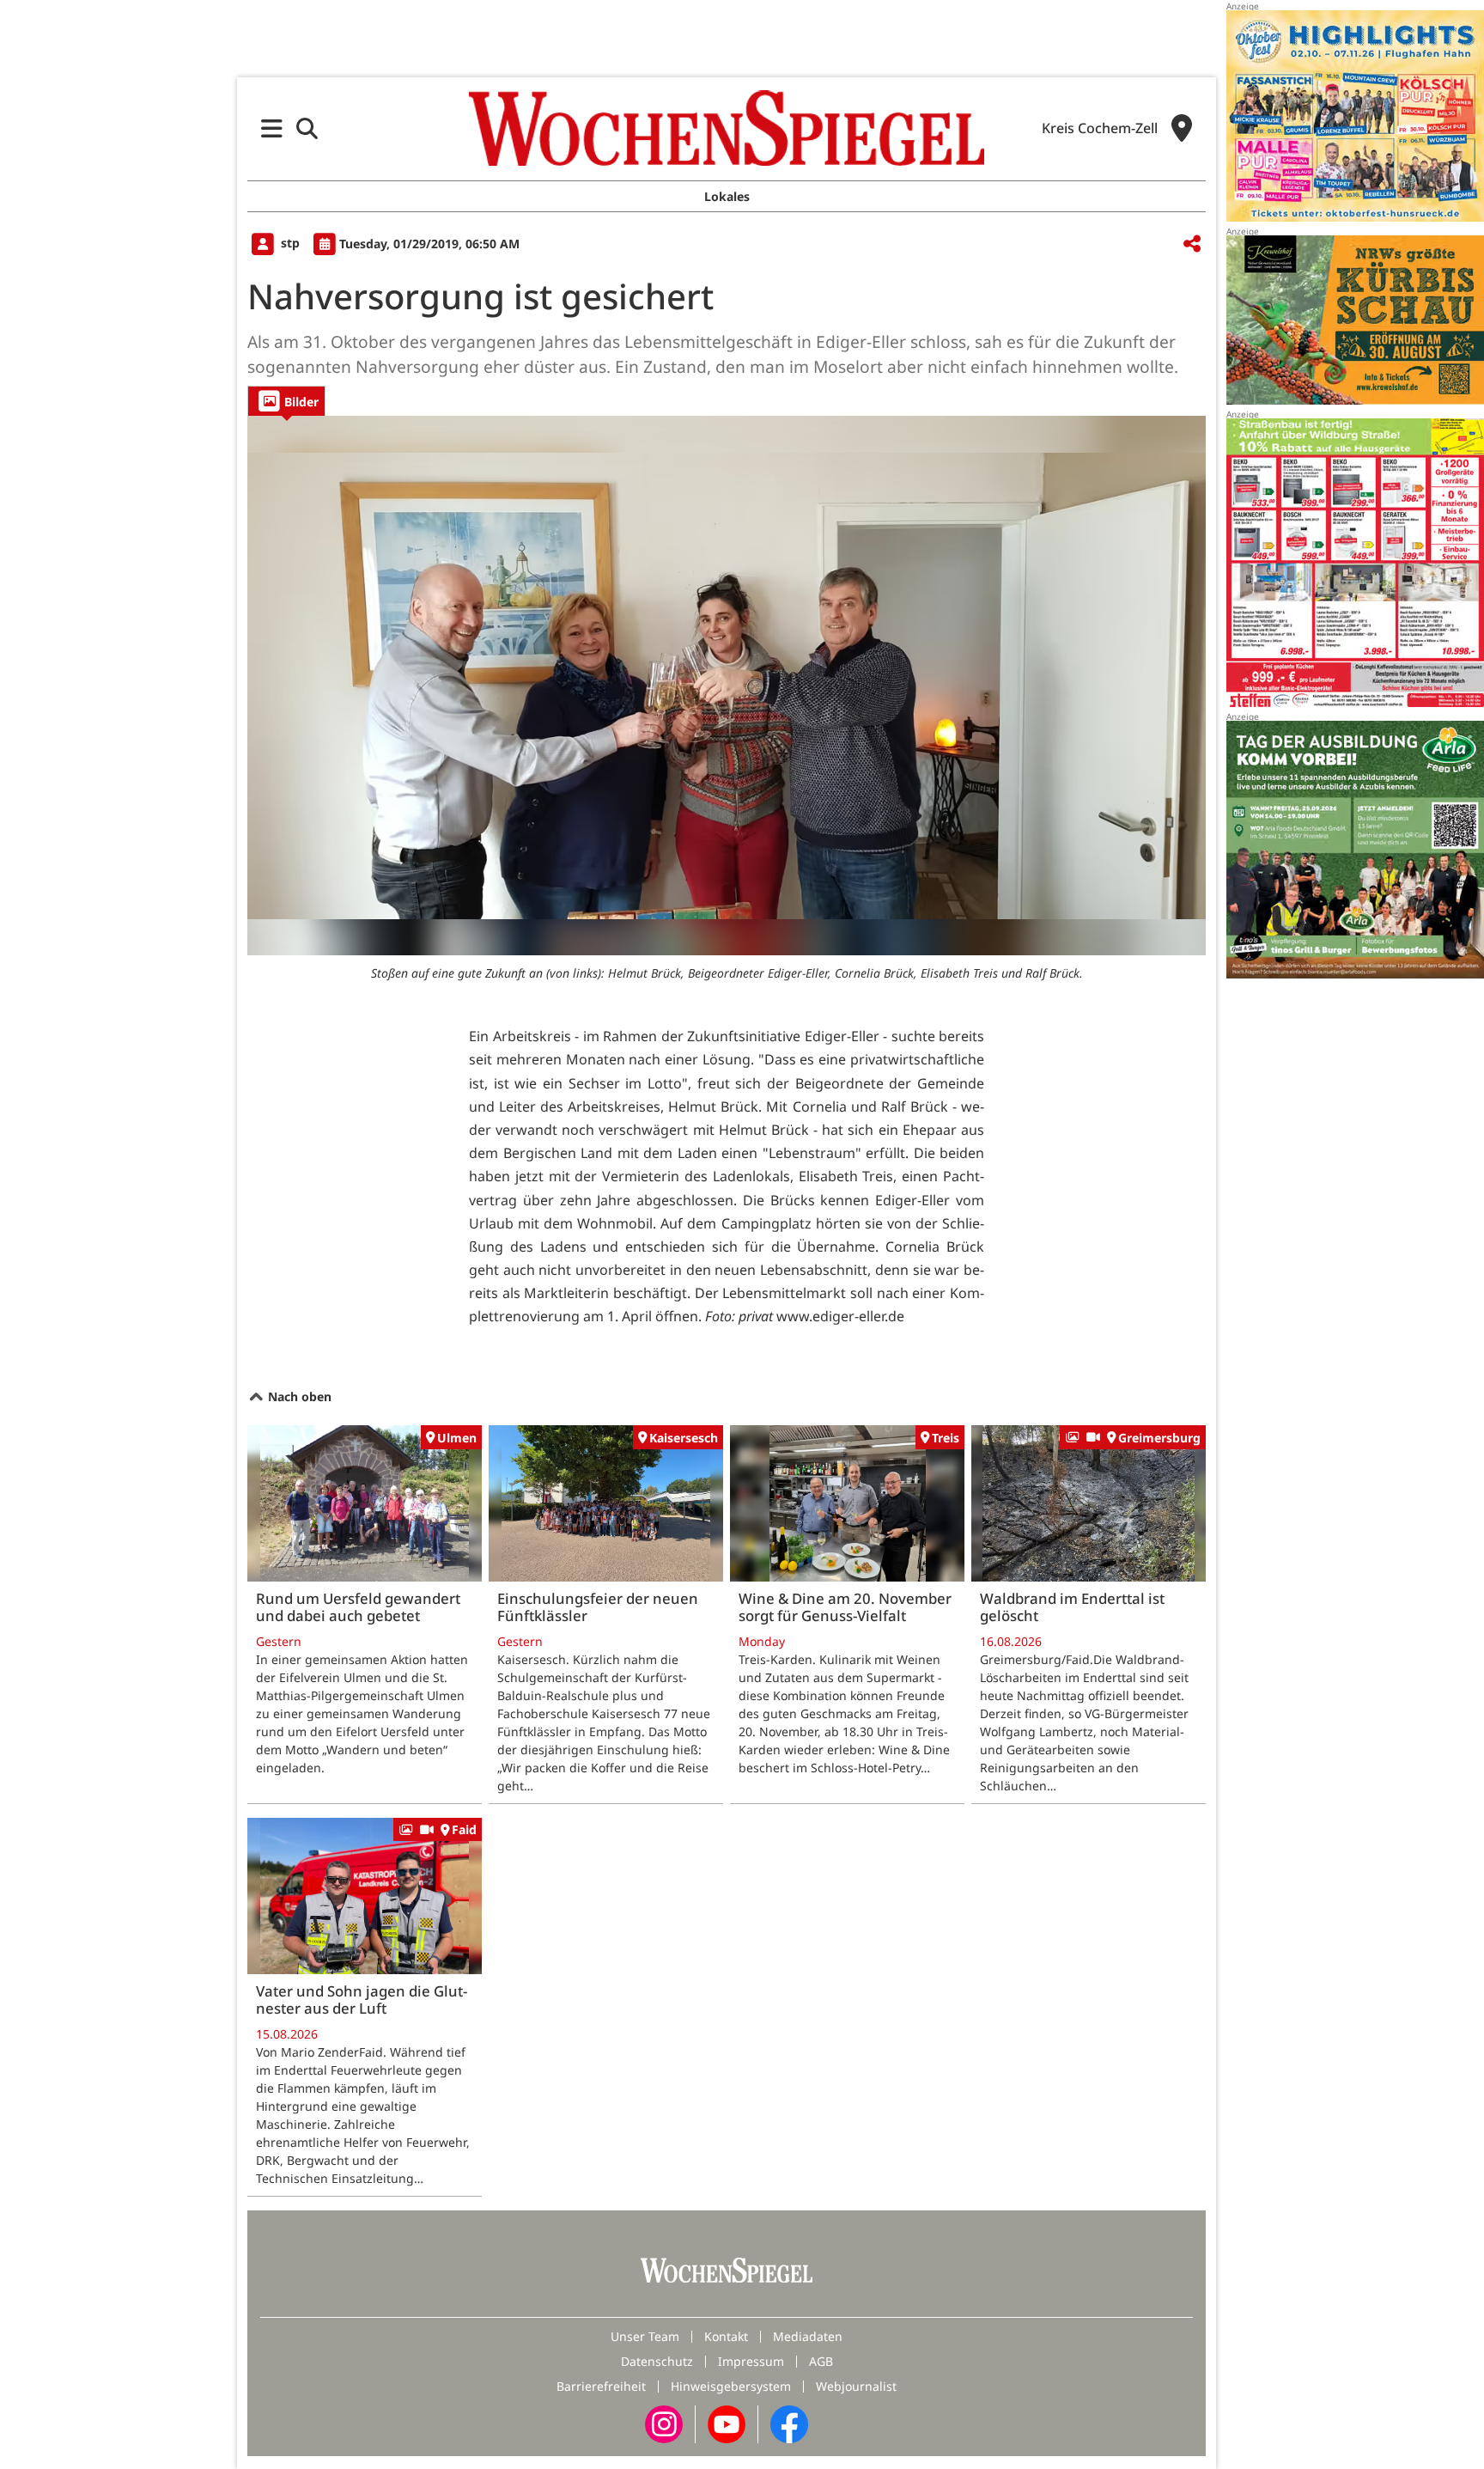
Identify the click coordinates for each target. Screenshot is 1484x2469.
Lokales (727, 196)
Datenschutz (657, 2361)
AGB (821, 2361)
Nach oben (298, 1396)
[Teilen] (1192, 244)
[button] (272, 128)
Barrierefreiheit (601, 2386)
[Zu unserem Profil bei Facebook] (789, 2422)
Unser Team (645, 2336)
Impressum (751, 2361)
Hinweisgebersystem (731, 2386)
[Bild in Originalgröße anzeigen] (727, 686)
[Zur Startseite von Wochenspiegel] (727, 128)
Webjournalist (856, 2386)
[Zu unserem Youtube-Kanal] (727, 2422)
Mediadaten (808, 2336)
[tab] (286, 401)
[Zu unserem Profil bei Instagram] (664, 2422)
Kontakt (726, 2336)
